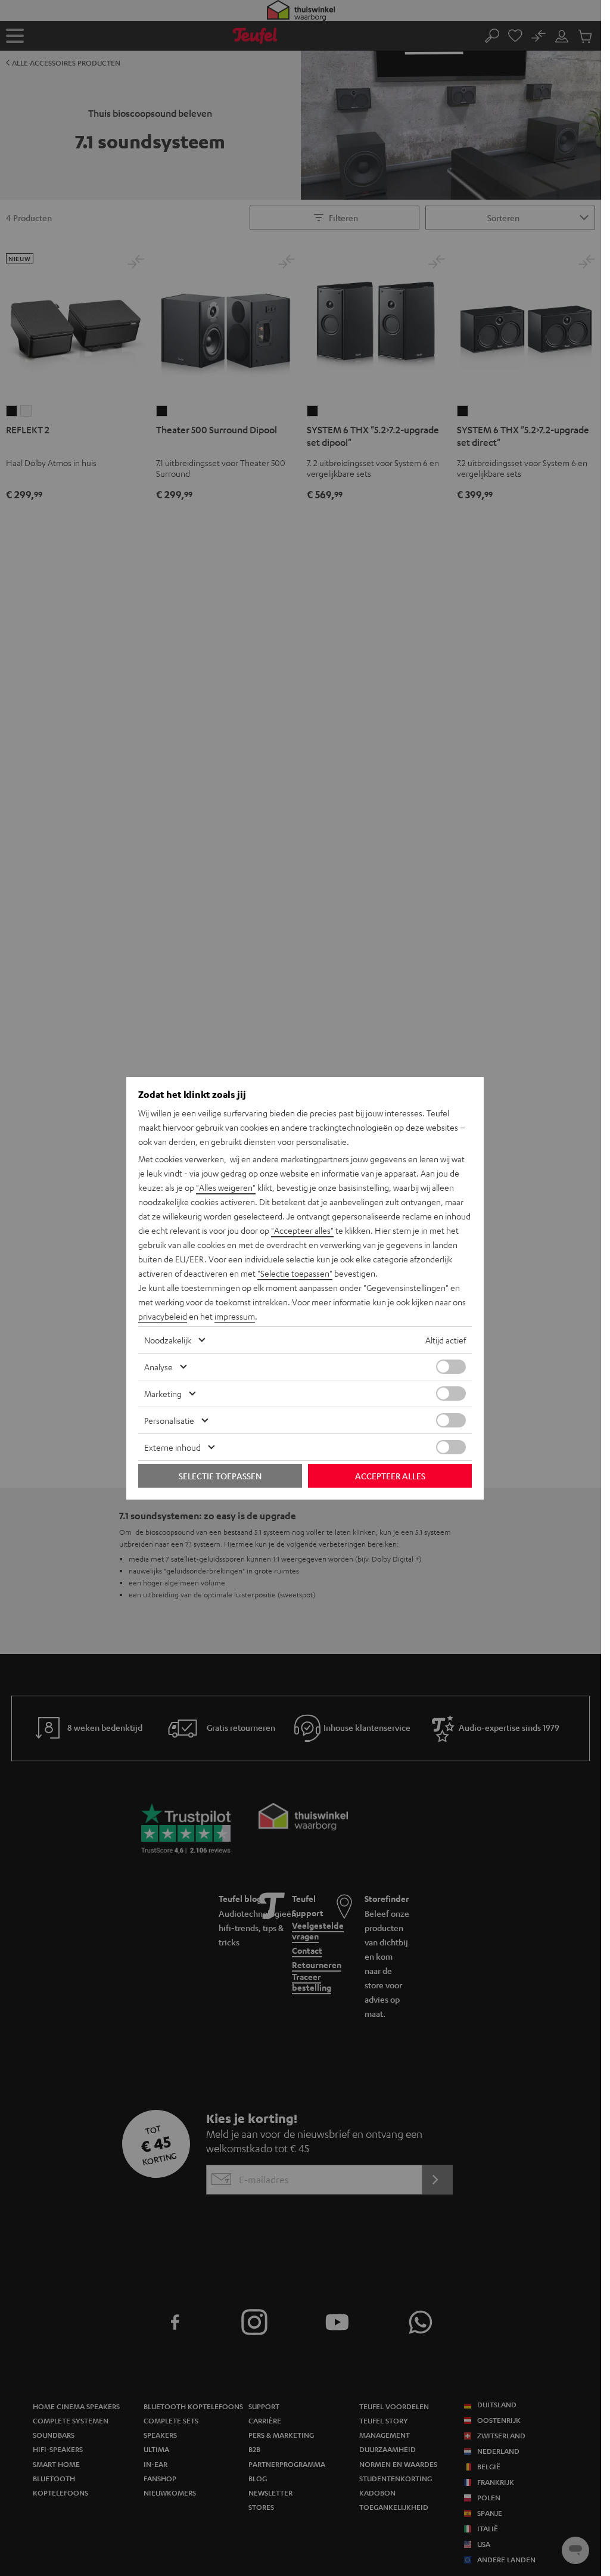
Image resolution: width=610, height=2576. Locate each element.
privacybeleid (163, 1316)
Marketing (163, 1393)
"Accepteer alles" (302, 1230)
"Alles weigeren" (226, 1187)
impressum (235, 1316)
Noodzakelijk (168, 1340)
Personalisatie (169, 1420)
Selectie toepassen (220, 1476)
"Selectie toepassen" (295, 1273)
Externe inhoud (172, 1447)
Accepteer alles (390, 1476)
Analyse (158, 1367)
